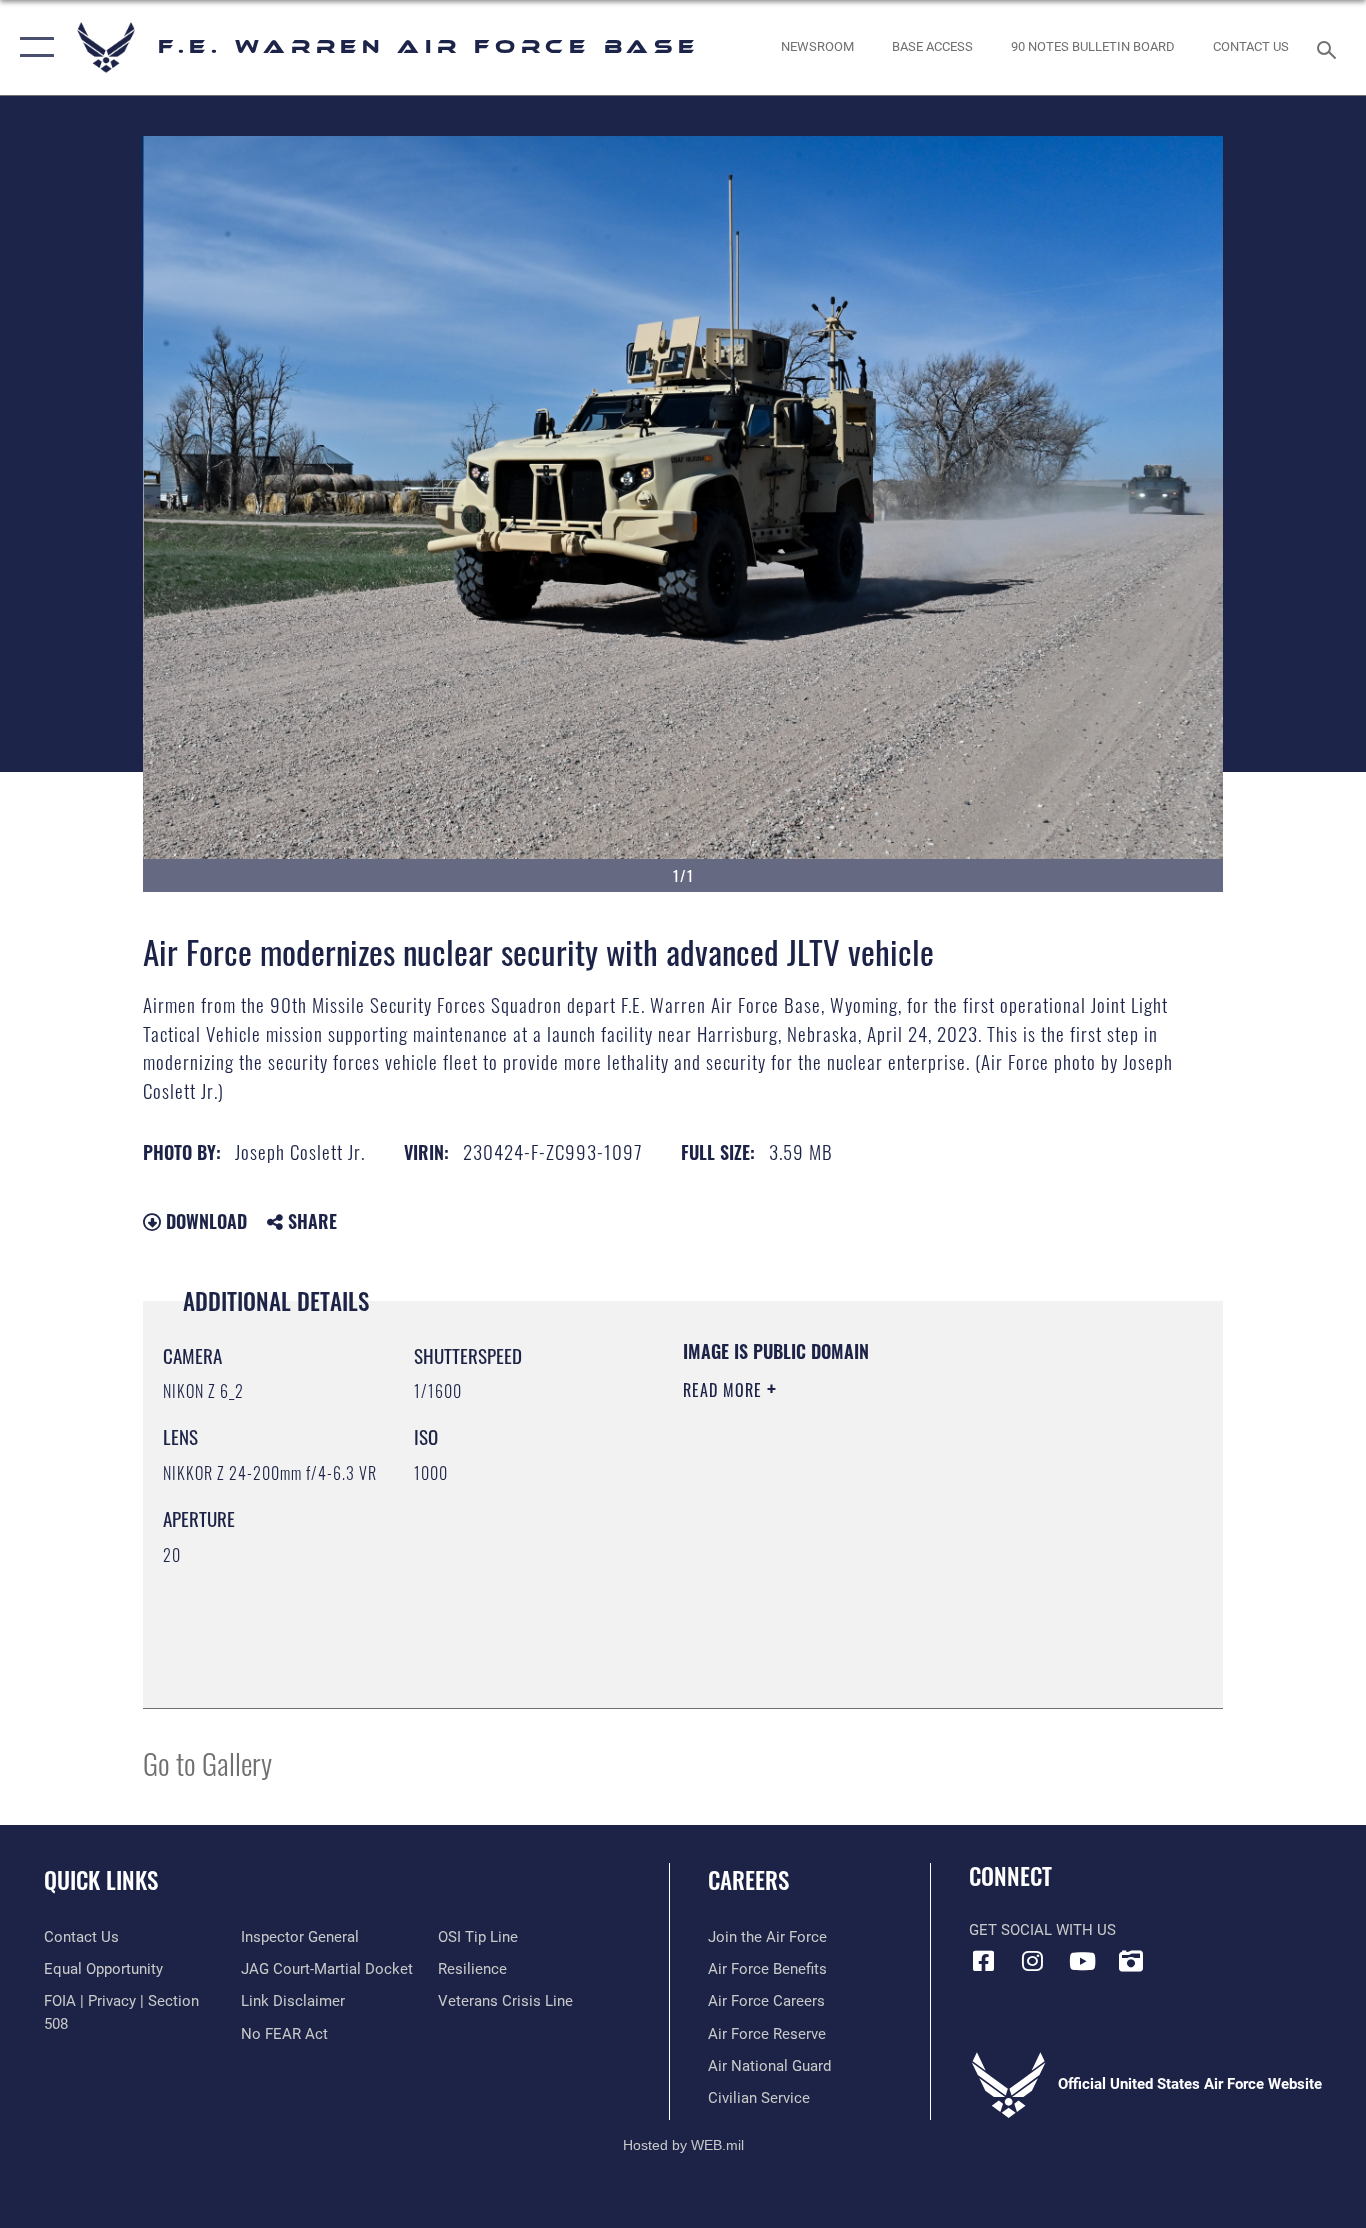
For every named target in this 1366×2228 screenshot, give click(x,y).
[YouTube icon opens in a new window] (1082, 1961)
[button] (32, 47)
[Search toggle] (1330, 48)
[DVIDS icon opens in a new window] (1131, 1961)
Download (204, 1221)
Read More (725, 1390)
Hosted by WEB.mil (683, 2145)
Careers (748, 1880)
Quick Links (101, 1880)
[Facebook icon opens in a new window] (984, 1961)
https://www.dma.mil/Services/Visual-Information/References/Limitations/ (917, 1545)
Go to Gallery (207, 1762)
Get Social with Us (1042, 1930)
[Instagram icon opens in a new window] (1033, 1961)
